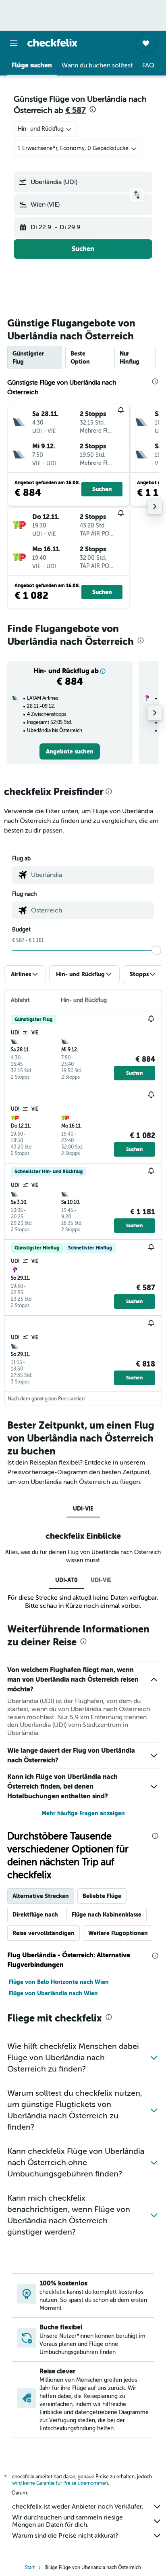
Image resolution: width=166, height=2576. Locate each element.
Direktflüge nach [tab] (35, 1915)
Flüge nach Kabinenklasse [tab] (107, 1915)
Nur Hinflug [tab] (130, 358)
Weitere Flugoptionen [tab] (118, 1933)
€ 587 (76, 110)
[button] (14, 43)
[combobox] (91, 875)
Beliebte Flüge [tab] (102, 1896)
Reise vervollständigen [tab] (44, 1933)
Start (30, 2568)
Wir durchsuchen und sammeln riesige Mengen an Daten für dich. (67, 2521)
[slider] (156, 950)
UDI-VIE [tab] (83, 1509)
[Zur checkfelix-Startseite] (52, 43)
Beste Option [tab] (80, 358)
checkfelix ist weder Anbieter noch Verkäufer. (78, 2507)
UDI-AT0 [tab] (66, 1580)
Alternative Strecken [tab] (41, 1896)
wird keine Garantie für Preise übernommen (60, 2483)
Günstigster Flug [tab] (28, 358)
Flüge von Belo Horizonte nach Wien (59, 1982)
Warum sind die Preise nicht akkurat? (65, 2536)
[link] (70, 751)
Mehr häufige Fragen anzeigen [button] (83, 1813)
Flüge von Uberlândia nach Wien (53, 1993)
